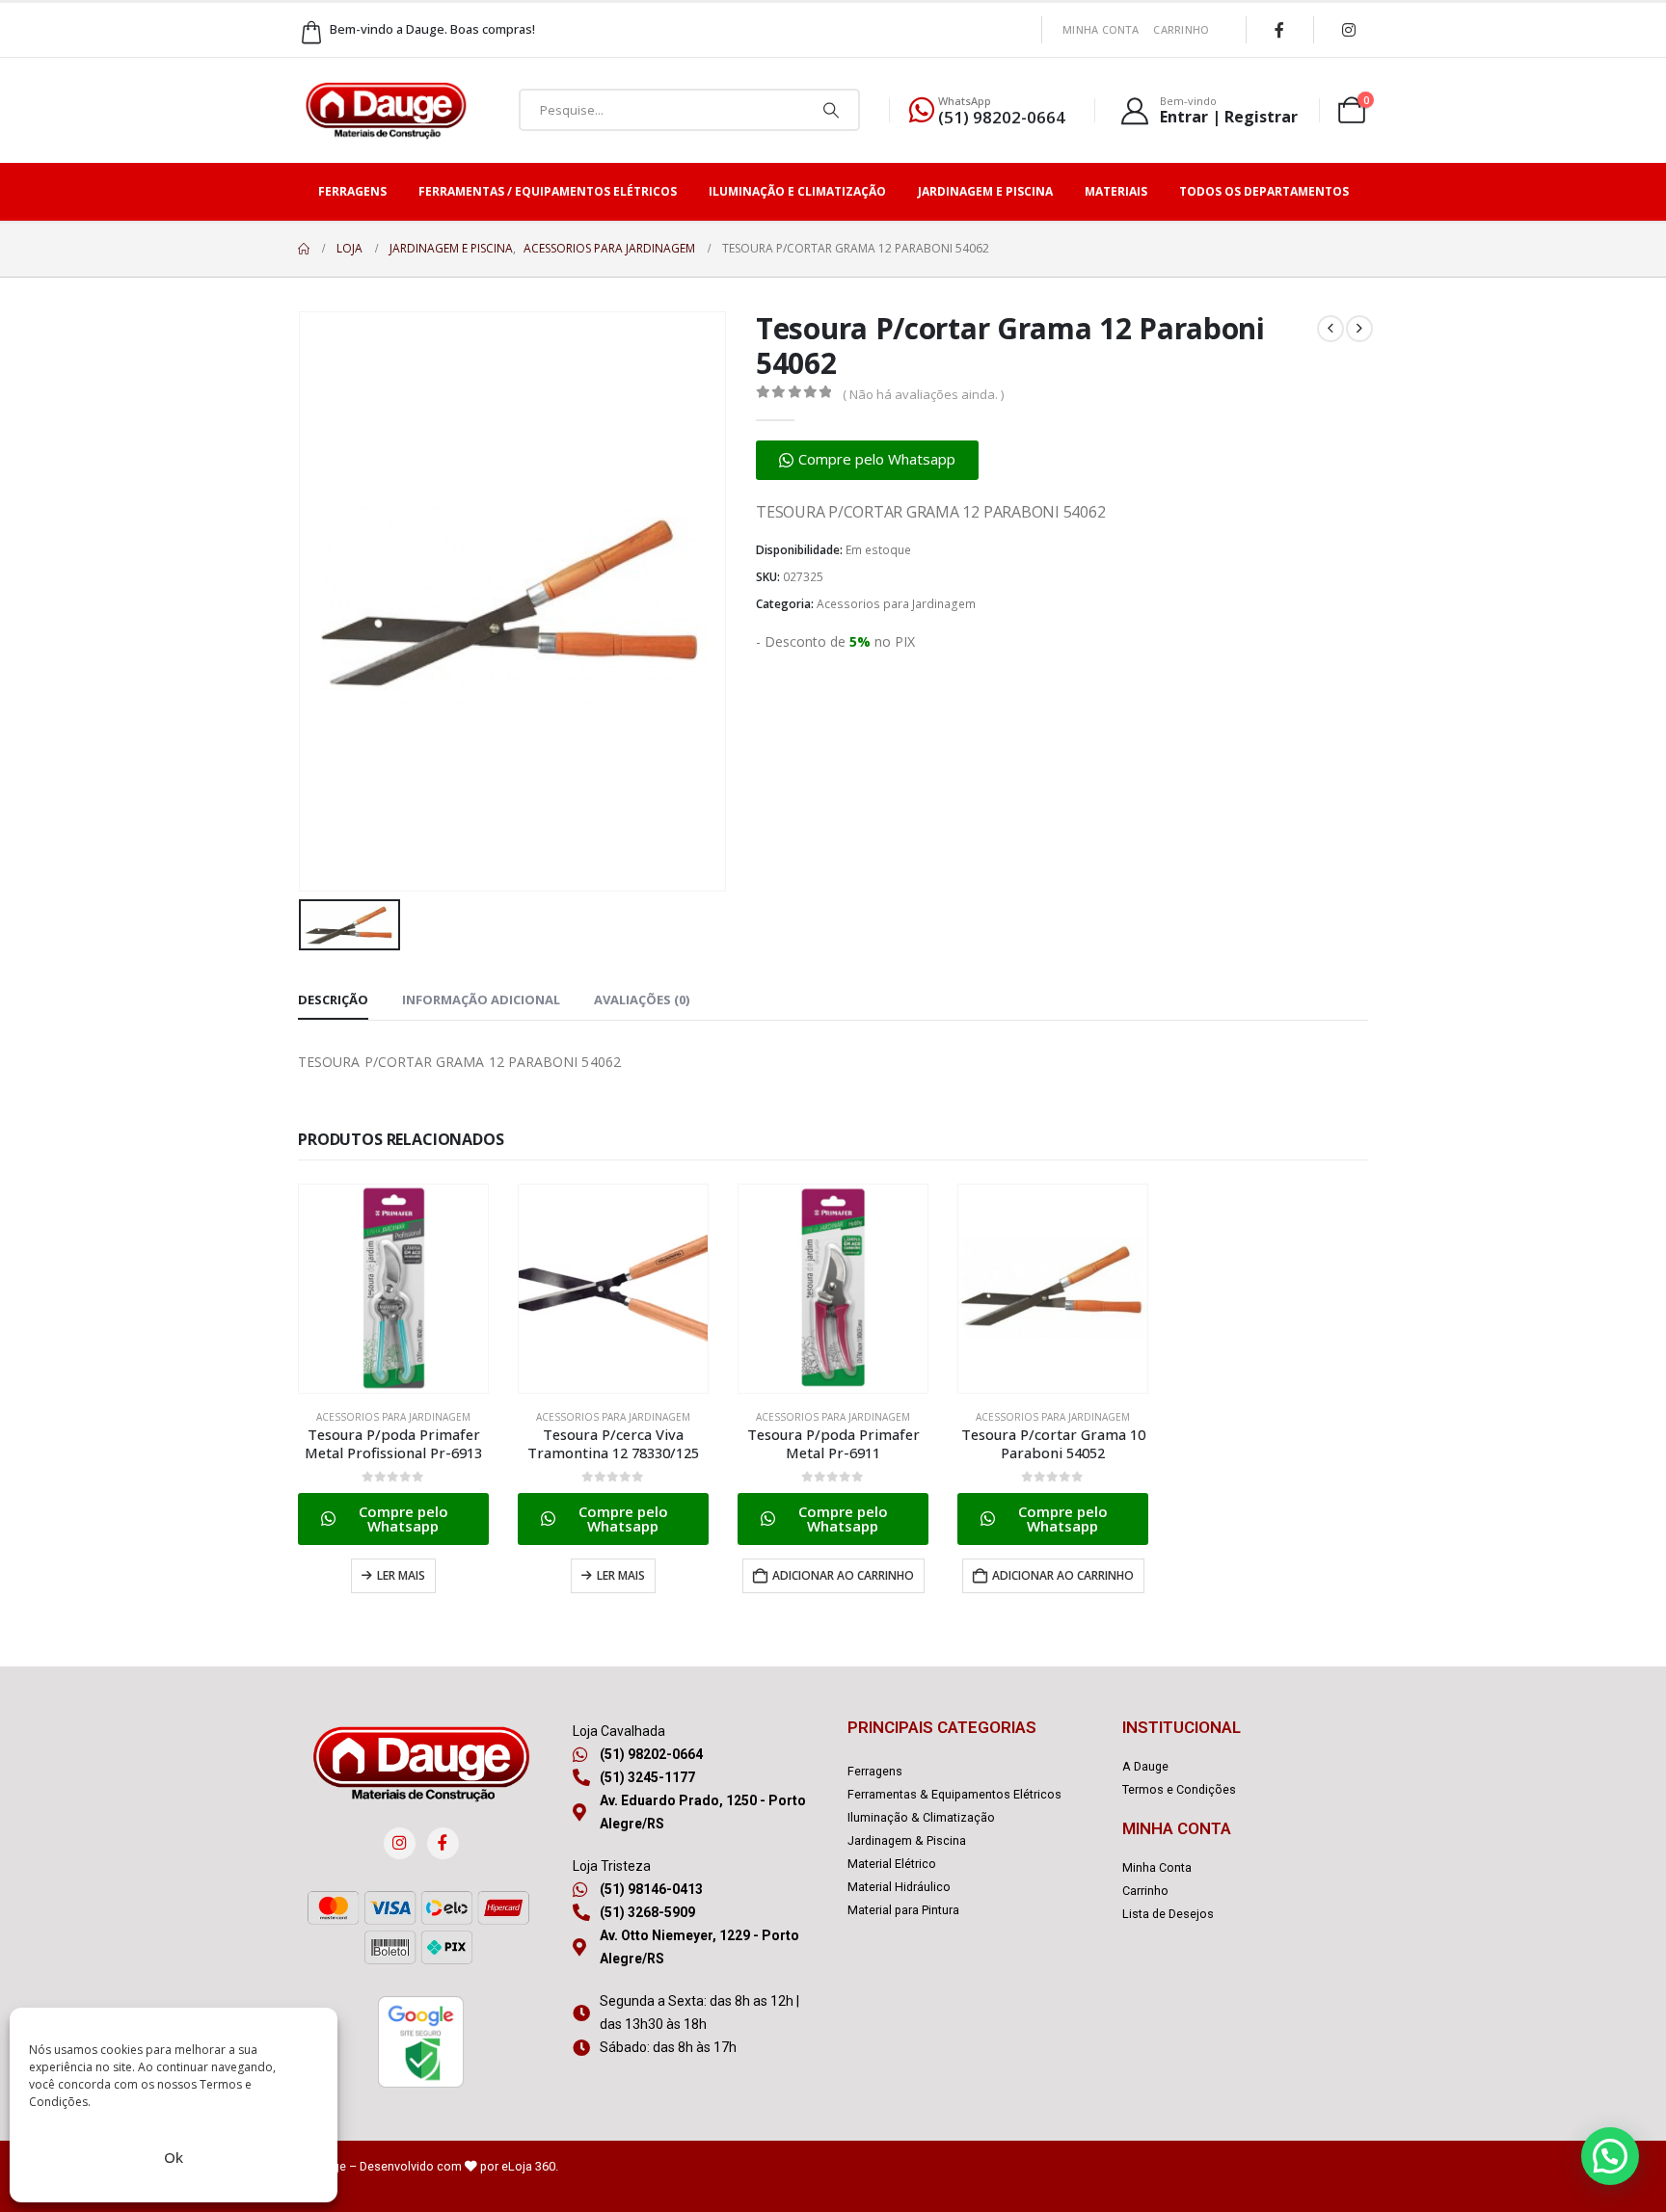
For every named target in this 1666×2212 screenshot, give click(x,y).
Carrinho (1181, 29)
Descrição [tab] (333, 999)
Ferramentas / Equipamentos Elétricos (548, 191)
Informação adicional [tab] (481, 999)
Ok (174, 2157)
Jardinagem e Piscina (985, 191)
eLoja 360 (528, 2166)
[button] (867, 460)
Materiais (1116, 191)
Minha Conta (1101, 29)
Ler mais (401, 1575)
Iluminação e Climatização (797, 191)
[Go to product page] (393, 1289)
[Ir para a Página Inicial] (304, 249)
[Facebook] (1279, 30)
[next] (1359, 329)
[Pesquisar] (831, 110)
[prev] (1330, 329)
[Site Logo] (386, 110)
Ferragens (352, 191)
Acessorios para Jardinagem (896, 604)
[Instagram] (1349, 30)
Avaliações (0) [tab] (642, 999)
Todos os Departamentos (1264, 191)
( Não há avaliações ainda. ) (923, 394)
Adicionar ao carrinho (843, 1575)
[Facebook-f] (443, 1843)
